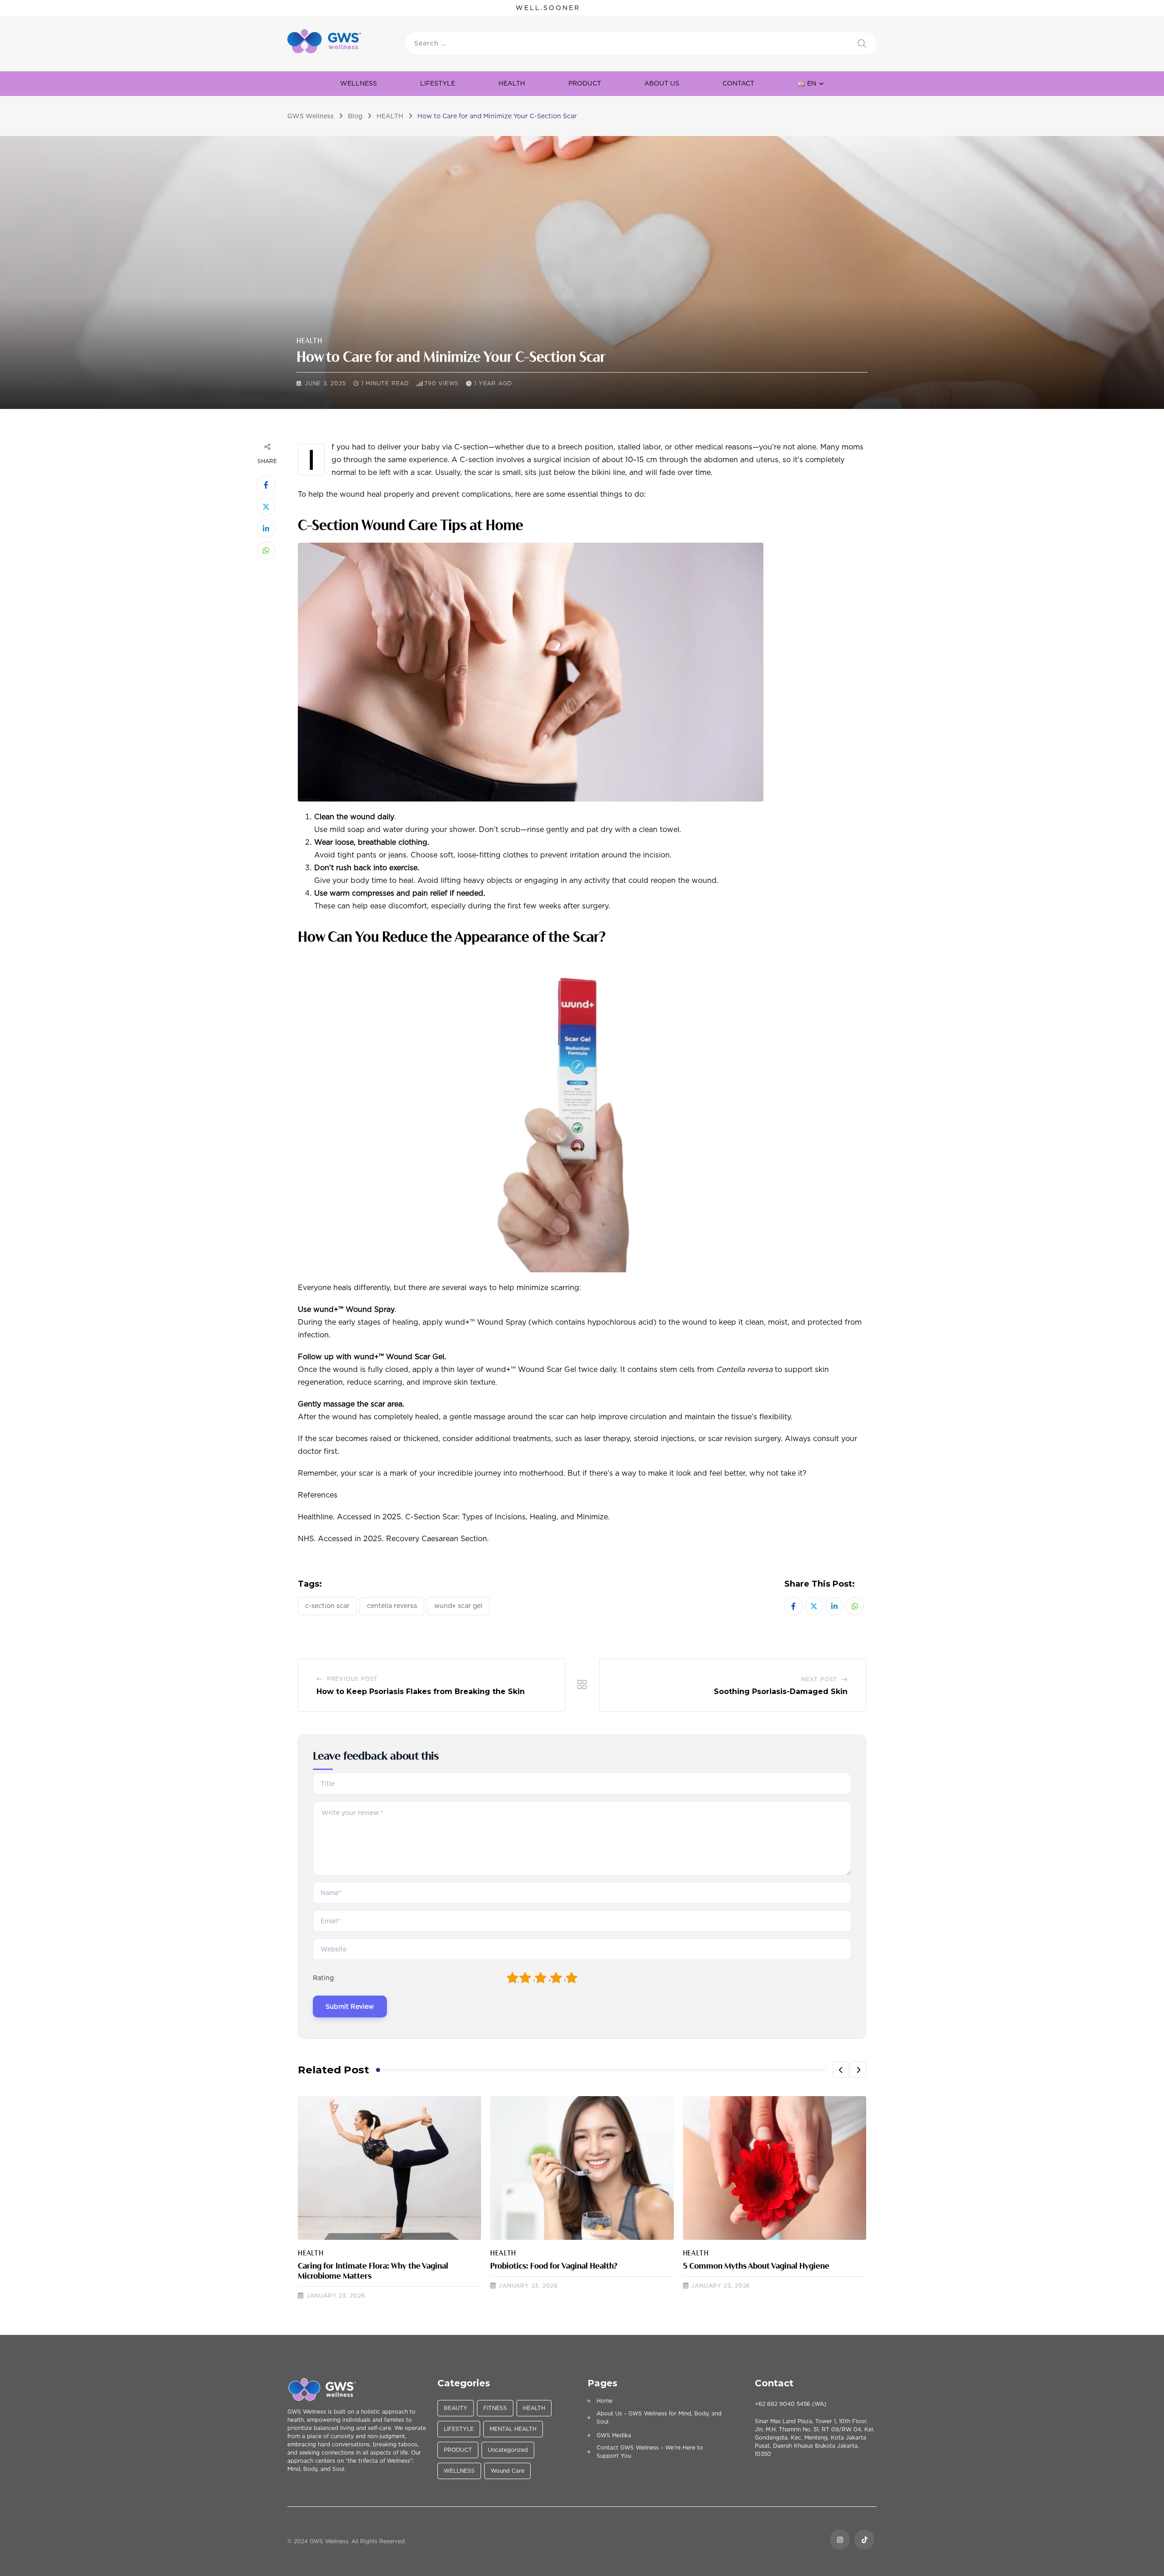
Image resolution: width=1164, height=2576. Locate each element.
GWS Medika (614, 2435)
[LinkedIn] (266, 529)
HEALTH (512, 83)
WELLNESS (359, 83)
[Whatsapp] (266, 550)
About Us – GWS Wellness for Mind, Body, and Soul (659, 2417)
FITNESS (495, 2408)
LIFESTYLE (438, 83)
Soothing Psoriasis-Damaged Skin (781, 1691)
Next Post (819, 1679)
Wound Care (507, 2471)
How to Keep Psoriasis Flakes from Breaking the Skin (421, 1691)
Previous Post (352, 1679)
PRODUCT (458, 2450)
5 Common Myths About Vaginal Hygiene (756, 2267)
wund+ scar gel (458, 1606)
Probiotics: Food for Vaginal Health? (554, 2267)
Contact (738, 83)
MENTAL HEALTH (513, 2429)
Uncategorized (508, 2450)
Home (605, 2401)
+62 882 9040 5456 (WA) (790, 2404)
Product (585, 83)
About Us (662, 83)
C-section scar (327, 1606)
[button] (841, 2070)
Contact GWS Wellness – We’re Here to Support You (650, 2452)
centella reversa (392, 1606)
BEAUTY (456, 2408)
